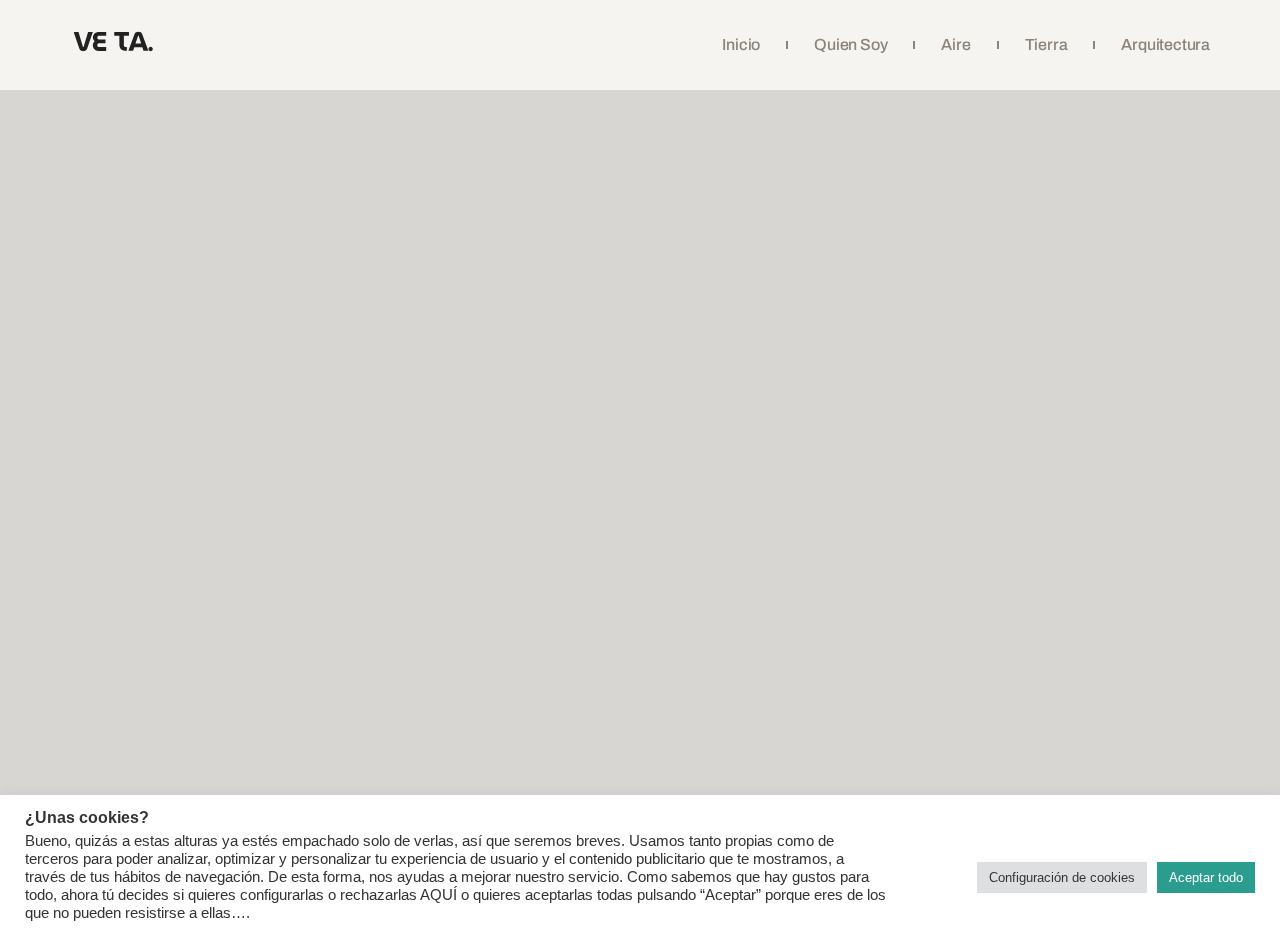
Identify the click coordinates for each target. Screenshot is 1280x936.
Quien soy (850, 44)
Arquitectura (1165, 44)
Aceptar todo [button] (1206, 877)
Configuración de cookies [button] (1062, 877)
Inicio (741, 44)
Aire (955, 44)
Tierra (1046, 44)
